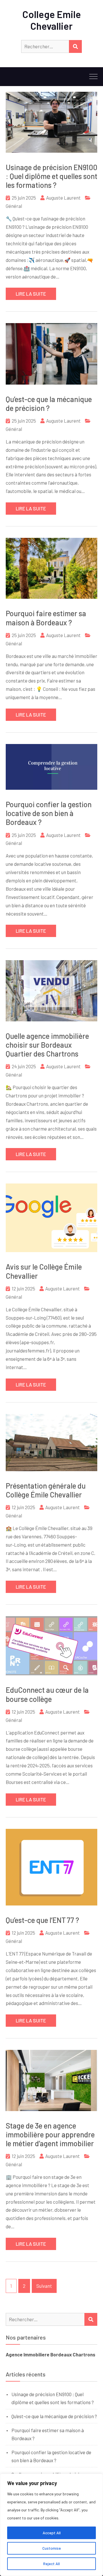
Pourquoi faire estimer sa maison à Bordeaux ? (46, 618)
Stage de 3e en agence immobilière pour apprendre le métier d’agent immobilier (50, 2134)
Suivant (44, 2286)
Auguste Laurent (63, 198)
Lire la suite (31, 294)
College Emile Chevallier (52, 20)
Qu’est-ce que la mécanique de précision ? (49, 403)
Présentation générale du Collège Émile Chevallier (46, 1490)
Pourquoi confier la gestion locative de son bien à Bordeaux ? (49, 813)
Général (14, 206)
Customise (52, 2548)
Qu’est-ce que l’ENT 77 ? (42, 1920)
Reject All (51, 2564)
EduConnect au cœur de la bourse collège (47, 1694)
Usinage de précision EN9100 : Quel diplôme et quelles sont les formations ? (51, 176)
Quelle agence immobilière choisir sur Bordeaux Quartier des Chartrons (47, 1045)
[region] (51, 2525)
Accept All (52, 2533)
